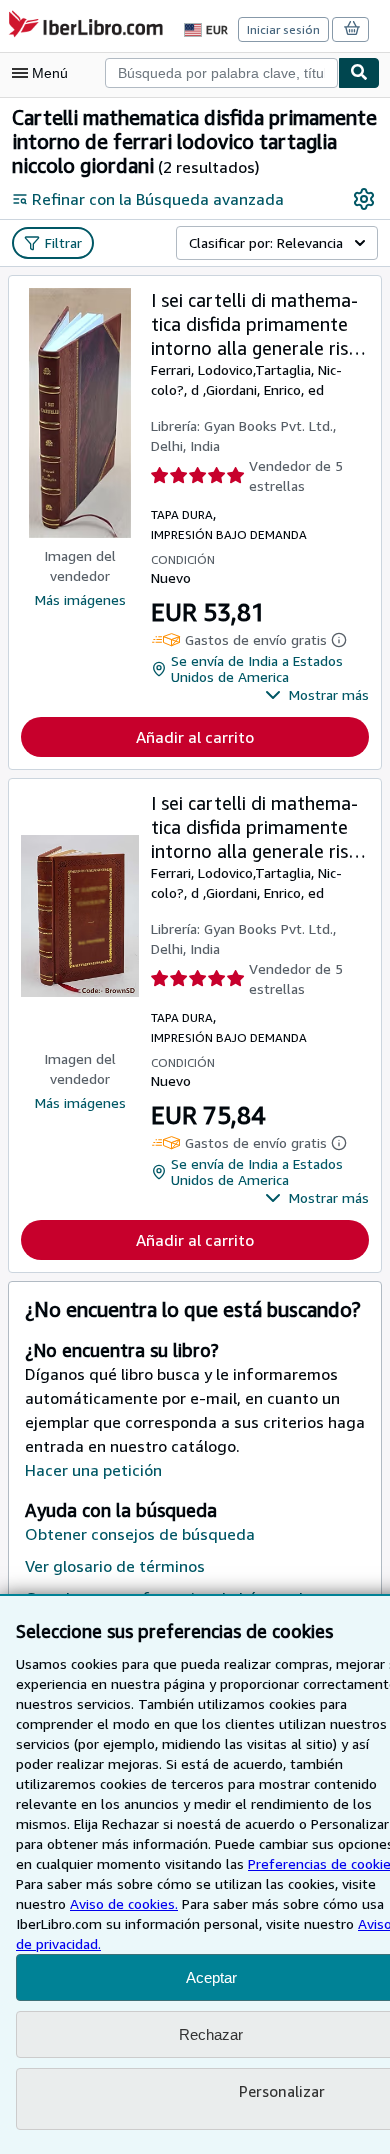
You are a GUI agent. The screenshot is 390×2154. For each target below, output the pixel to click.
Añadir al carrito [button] (195, 737)
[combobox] (221, 73)
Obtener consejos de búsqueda (140, 1534)
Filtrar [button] (63, 242)
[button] (317, 695)
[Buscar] (359, 73)
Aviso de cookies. (124, 1903)
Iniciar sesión (283, 29)
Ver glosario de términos (115, 1566)
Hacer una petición (93, 1470)
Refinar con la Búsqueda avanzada (158, 199)
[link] (364, 199)
